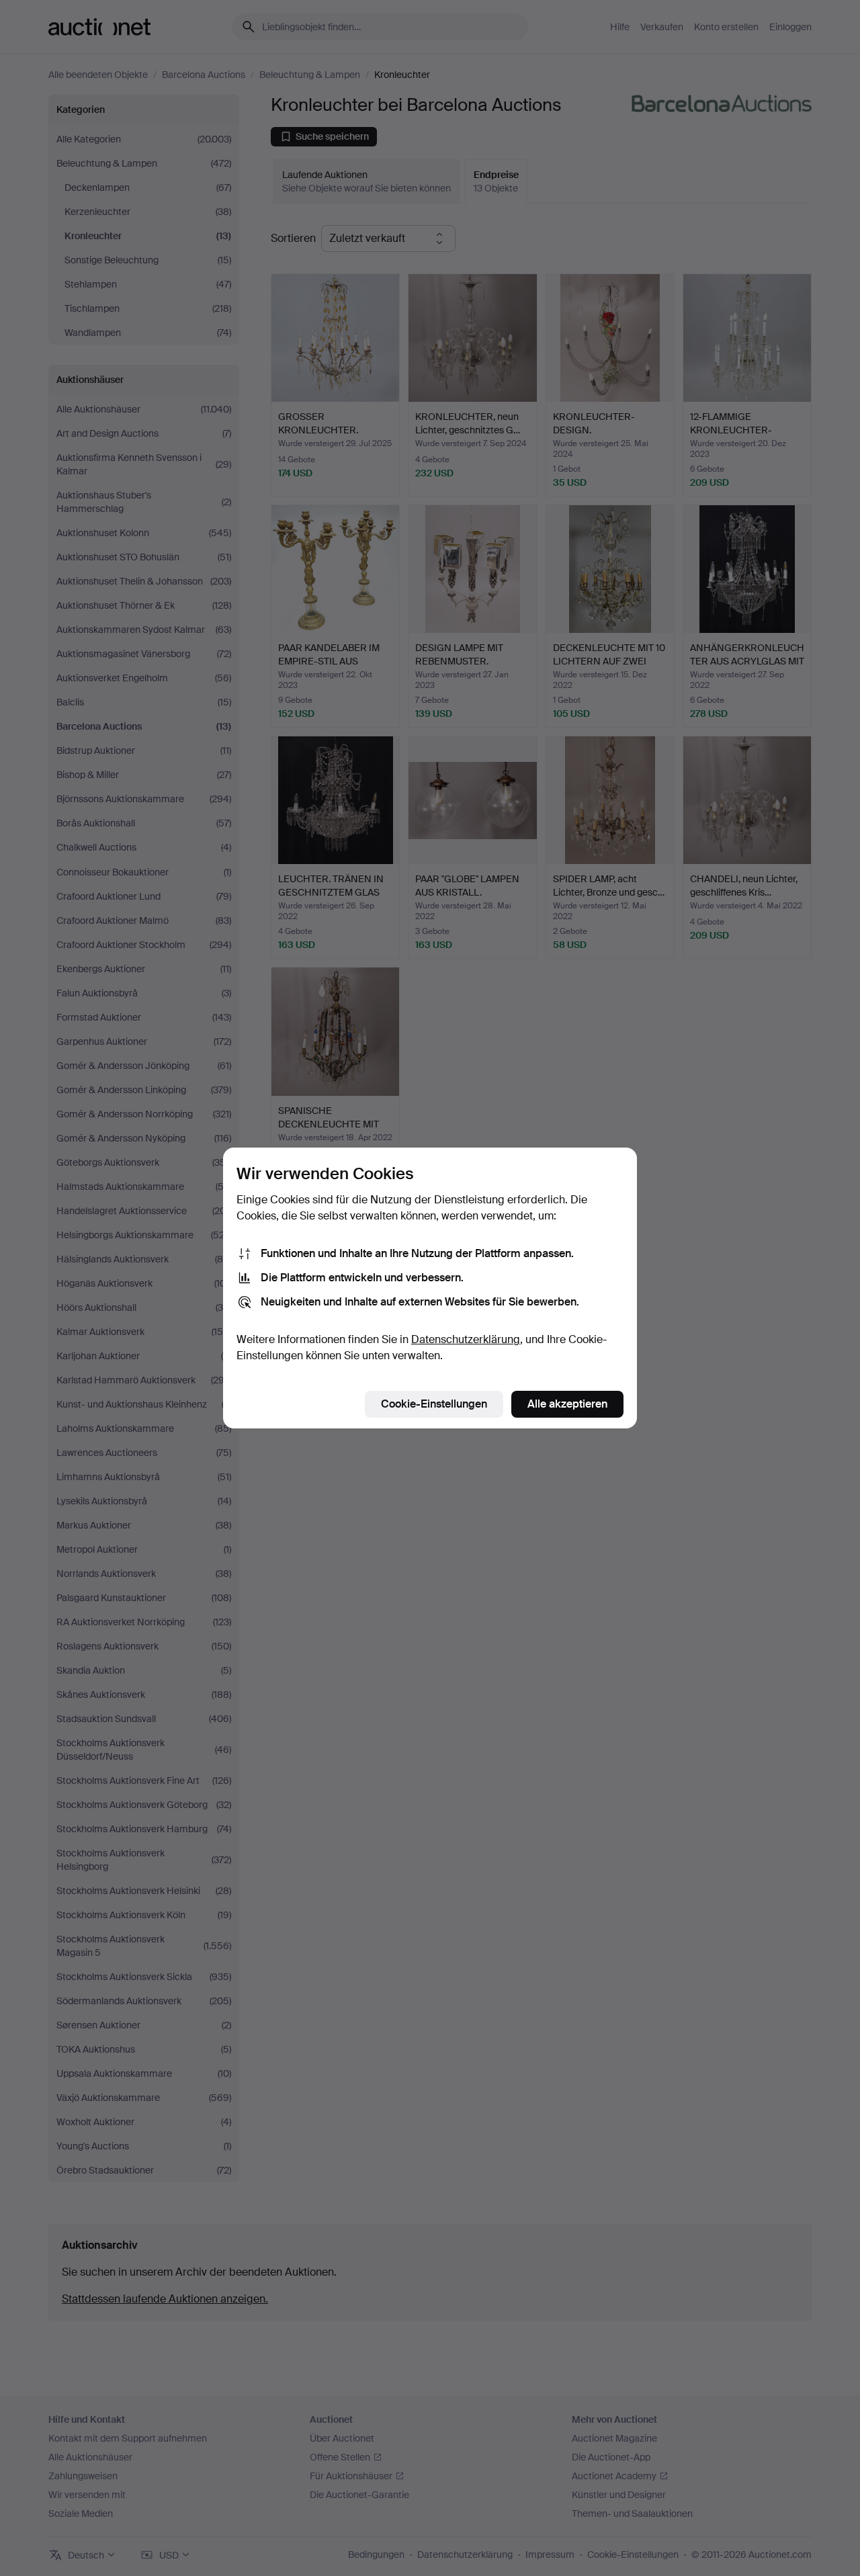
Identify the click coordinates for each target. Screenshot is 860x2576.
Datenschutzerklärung (466, 1339)
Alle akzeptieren (567, 1404)
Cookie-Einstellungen (434, 1404)
